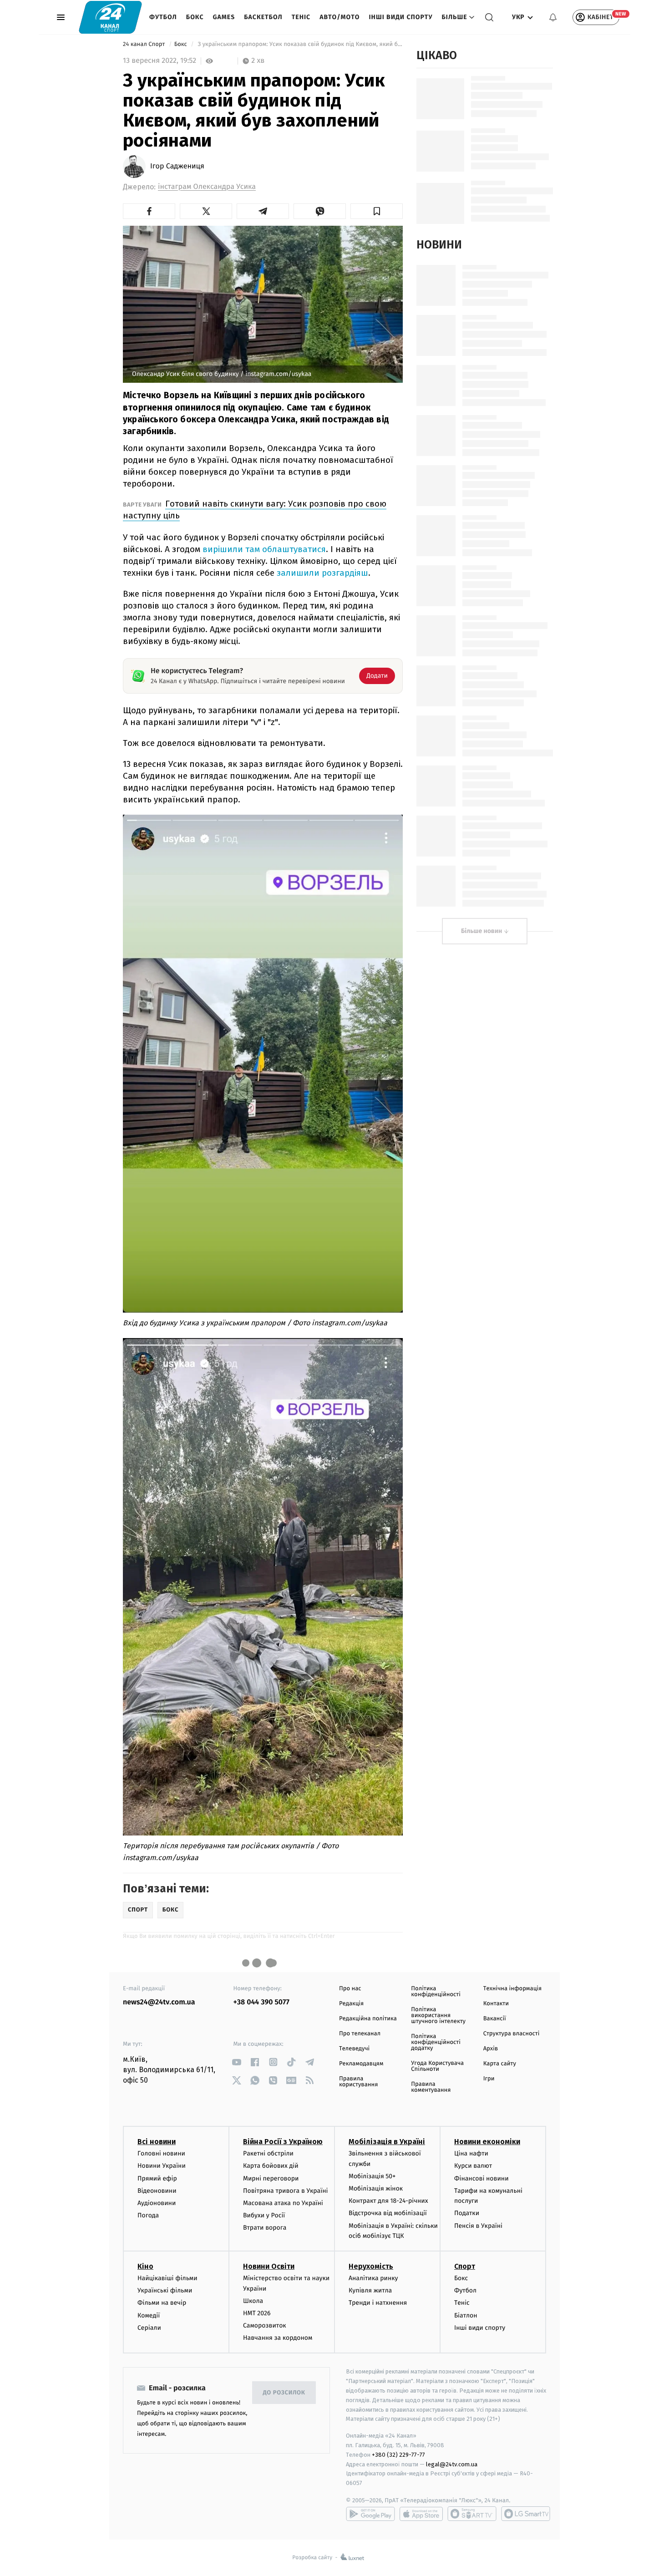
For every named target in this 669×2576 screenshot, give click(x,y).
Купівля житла (370, 2290)
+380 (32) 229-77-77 (398, 2455)
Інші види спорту (400, 17)
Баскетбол (263, 17)
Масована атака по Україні (283, 2203)
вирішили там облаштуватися (264, 549)
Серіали (149, 2328)
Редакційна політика (368, 2019)
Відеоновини (157, 2191)
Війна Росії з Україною (283, 2142)
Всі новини (157, 2142)
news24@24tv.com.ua (159, 2002)
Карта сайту (500, 2064)
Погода (148, 2215)
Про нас (350, 1989)
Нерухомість (371, 2266)
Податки (467, 2213)
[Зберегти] (377, 211)
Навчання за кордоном (278, 2338)
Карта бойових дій (271, 2166)
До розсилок (284, 2393)
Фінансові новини (481, 2178)
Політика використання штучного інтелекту (438, 2016)
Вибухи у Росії (264, 2215)
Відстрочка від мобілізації (388, 2213)
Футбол (163, 17)
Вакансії (495, 2019)
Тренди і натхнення (378, 2303)
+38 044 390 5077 (261, 2002)
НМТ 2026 (257, 2313)
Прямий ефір (157, 2178)
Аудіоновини (157, 2203)
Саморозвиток (265, 2325)
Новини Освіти (269, 2266)
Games (224, 17)
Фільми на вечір (162, 2303)
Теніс (301, 17)
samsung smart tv (526, 2514)
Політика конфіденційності (436, 1992)
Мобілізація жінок (376, 2188)
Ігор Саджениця (177, 167)
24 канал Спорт (145, 44)
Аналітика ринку (373, 2278)
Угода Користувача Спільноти (437, 2066)
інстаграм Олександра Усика (207, 187)
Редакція (351, 2004)
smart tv (472, 2514)
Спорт (465, 2266)
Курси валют (473, 2166)
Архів (491, 2049)
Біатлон (466, 2315)
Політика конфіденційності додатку (436, 2042)
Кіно (145, 2266)
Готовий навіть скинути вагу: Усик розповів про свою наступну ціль (255, 510)
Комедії (149, 2315)
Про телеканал (360, 2034)
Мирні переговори (271, 2178)
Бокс (195, 17)
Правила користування (358, 2082)
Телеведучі (354, 2049)
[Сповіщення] (553, 17)
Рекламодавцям (361, 2064)
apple (421, 2514)
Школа (253, 2301)
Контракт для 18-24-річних (388, 2201)
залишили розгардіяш (322, 573)
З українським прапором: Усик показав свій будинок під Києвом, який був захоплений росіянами (299, 44)
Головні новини (161, 2153)
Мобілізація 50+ (372, 2176)
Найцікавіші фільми (167, 2278)
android (370, 2514)
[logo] (110, 17)
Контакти (496, 2004)
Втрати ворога (265, 2228)
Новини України (162, 2166)
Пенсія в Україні (478, 2226)
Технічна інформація (512, 1989)
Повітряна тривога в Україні (285, 2191)
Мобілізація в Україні (387, 2142)
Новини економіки (487, 2142)
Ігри (489, 2079)
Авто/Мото (340, 17)
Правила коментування (431, 2087)
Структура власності (512, 2034)
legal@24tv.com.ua (452, 2464)
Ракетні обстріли (268, 2153)
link (237, 2062)
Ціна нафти (471, 2153)
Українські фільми (165, 2290)
